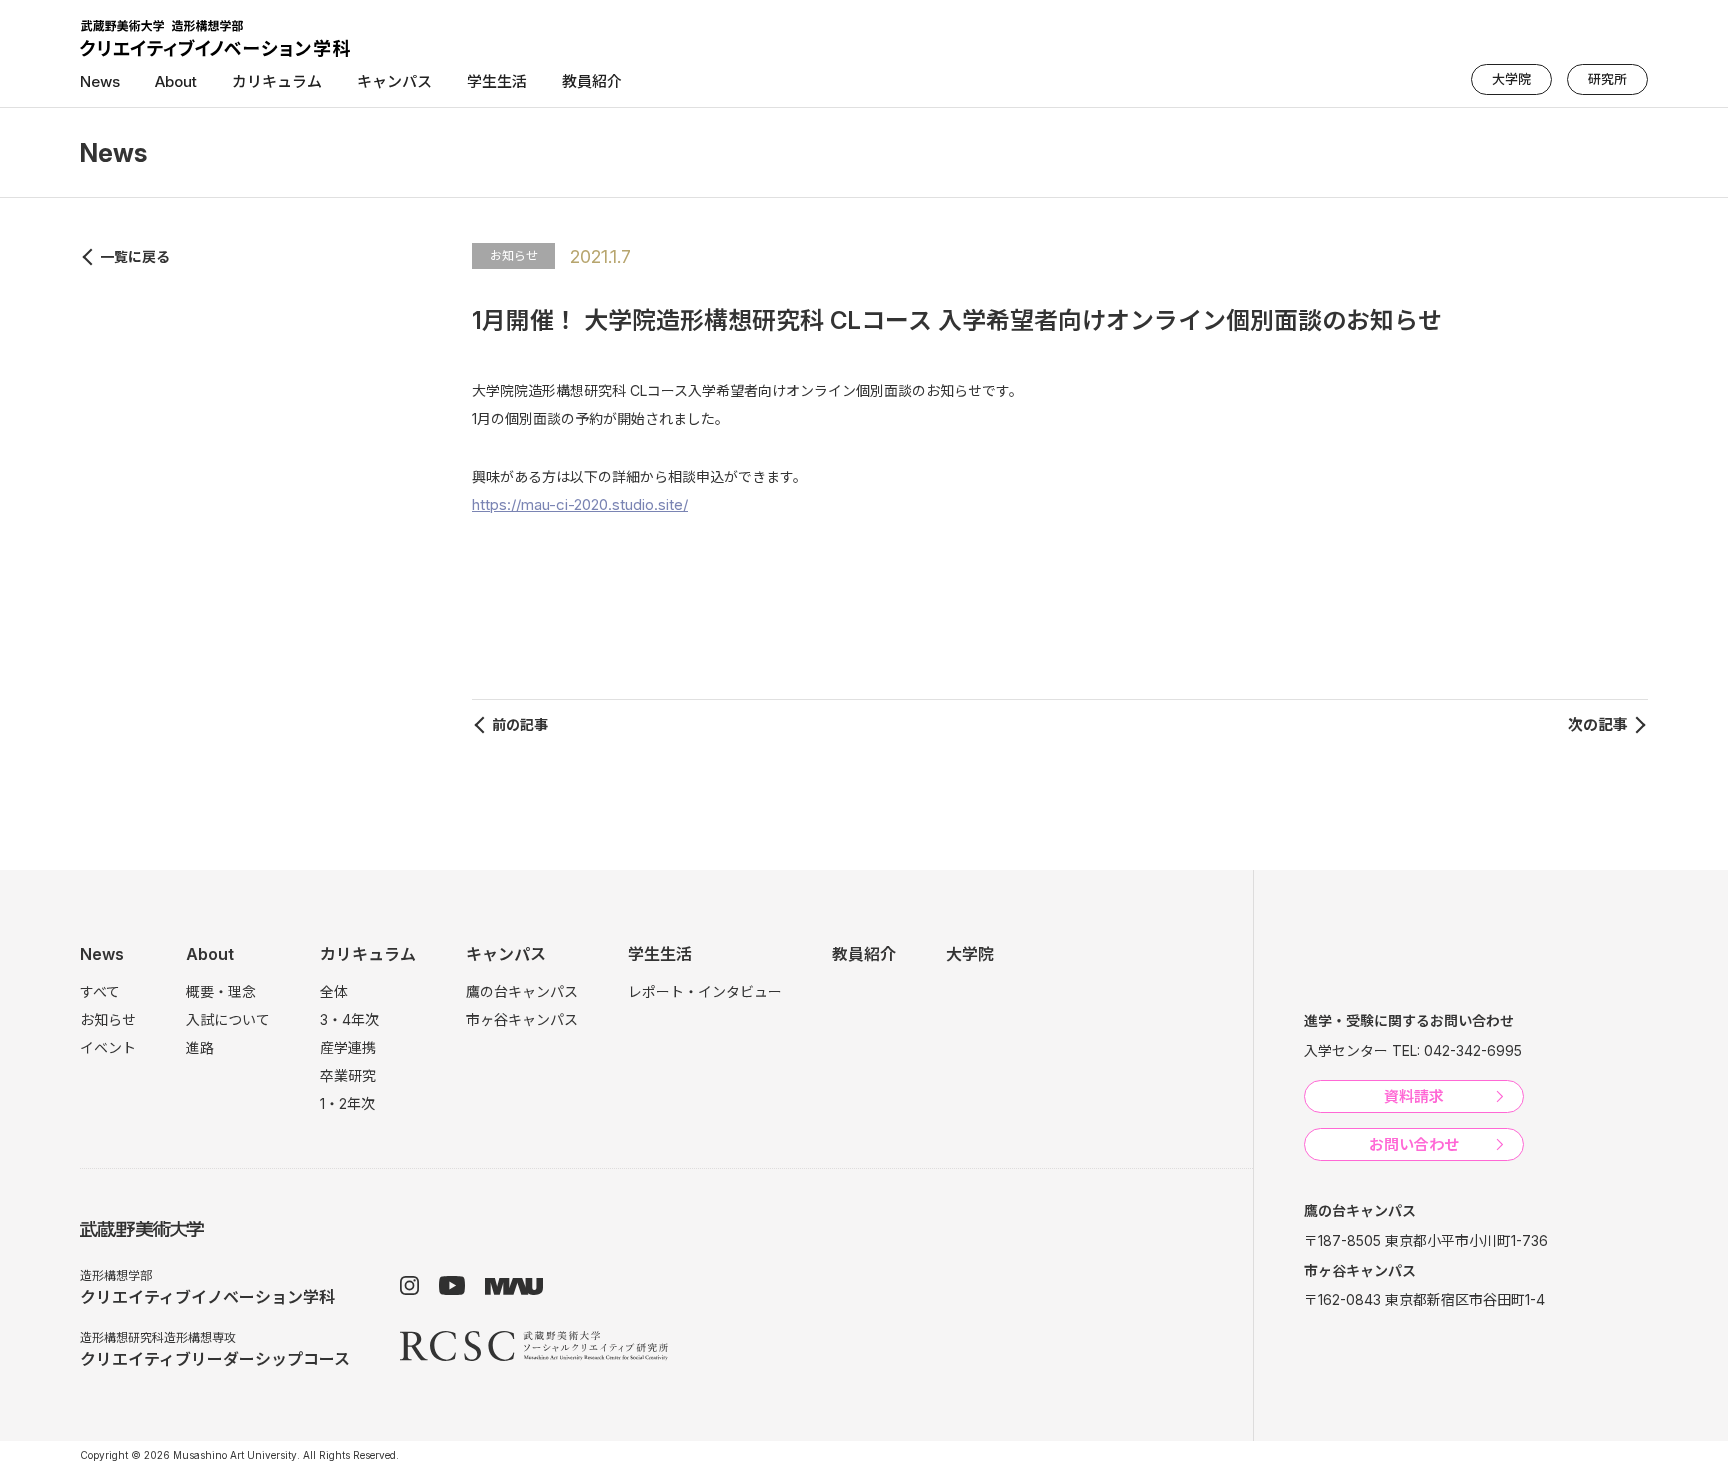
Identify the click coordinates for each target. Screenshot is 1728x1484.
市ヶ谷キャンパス (522, 1019)
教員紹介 (592, 81)
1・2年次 (347, 1103)
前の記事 (520, 724)
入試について (228, 1019)
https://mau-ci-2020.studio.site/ (580, 504)
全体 (334, 991)
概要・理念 (221, 991)
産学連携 (348, 1047)
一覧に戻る (135, 256)
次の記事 (1598, 724)
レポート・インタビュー (705, 991)
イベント (108, 1047)
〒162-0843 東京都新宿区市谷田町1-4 (1424, 1299)
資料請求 (1414, 1096)
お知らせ (514, 255)
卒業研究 (348, 1075)
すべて (100, 991)
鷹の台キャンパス (522, 991)
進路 (200, 1047)
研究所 (1607, 79)
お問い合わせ (1414, 1144)
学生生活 (660, 954)
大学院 (1511, 79)
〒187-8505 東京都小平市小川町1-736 (1426, 1240)
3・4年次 (349, 1019)
